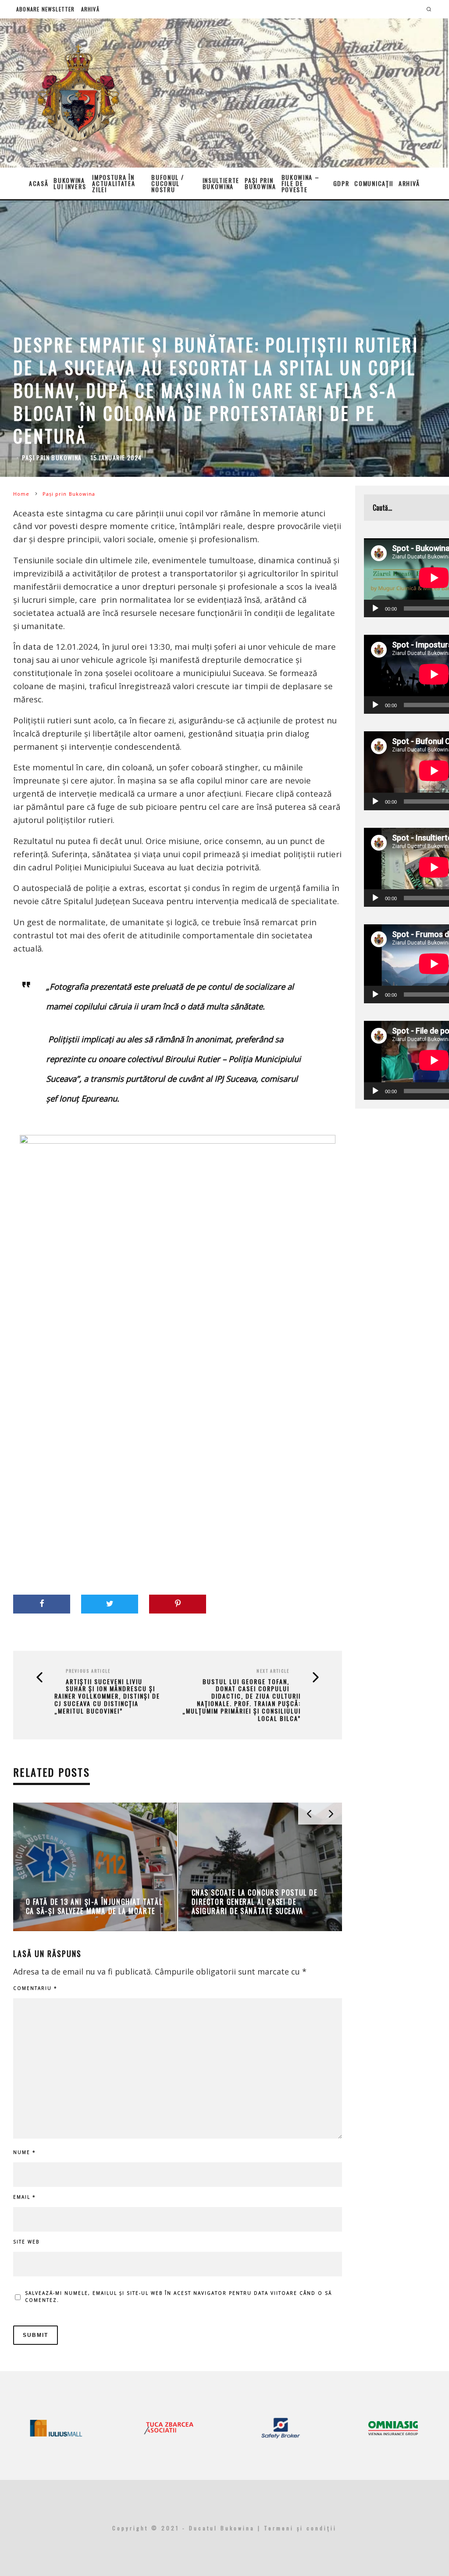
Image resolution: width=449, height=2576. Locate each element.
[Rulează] (375, 608)
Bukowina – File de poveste (301, 183)
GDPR (341, 183)
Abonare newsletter (46, 9)
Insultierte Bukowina (221, 183)
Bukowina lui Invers (70, 183)
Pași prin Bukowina (260, 183)
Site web (26, 2242)
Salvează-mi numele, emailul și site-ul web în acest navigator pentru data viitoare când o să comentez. (178, 2297)
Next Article (273, 1671)
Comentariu (35, 1988)
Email (25, 2197)
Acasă (39, 183)
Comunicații (374, 183)
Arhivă (90, 9)
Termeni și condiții (300, 2528)
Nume (25, 2152)
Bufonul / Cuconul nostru (167, 183)
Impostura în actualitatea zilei (114, 183)
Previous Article (88, 1671)
